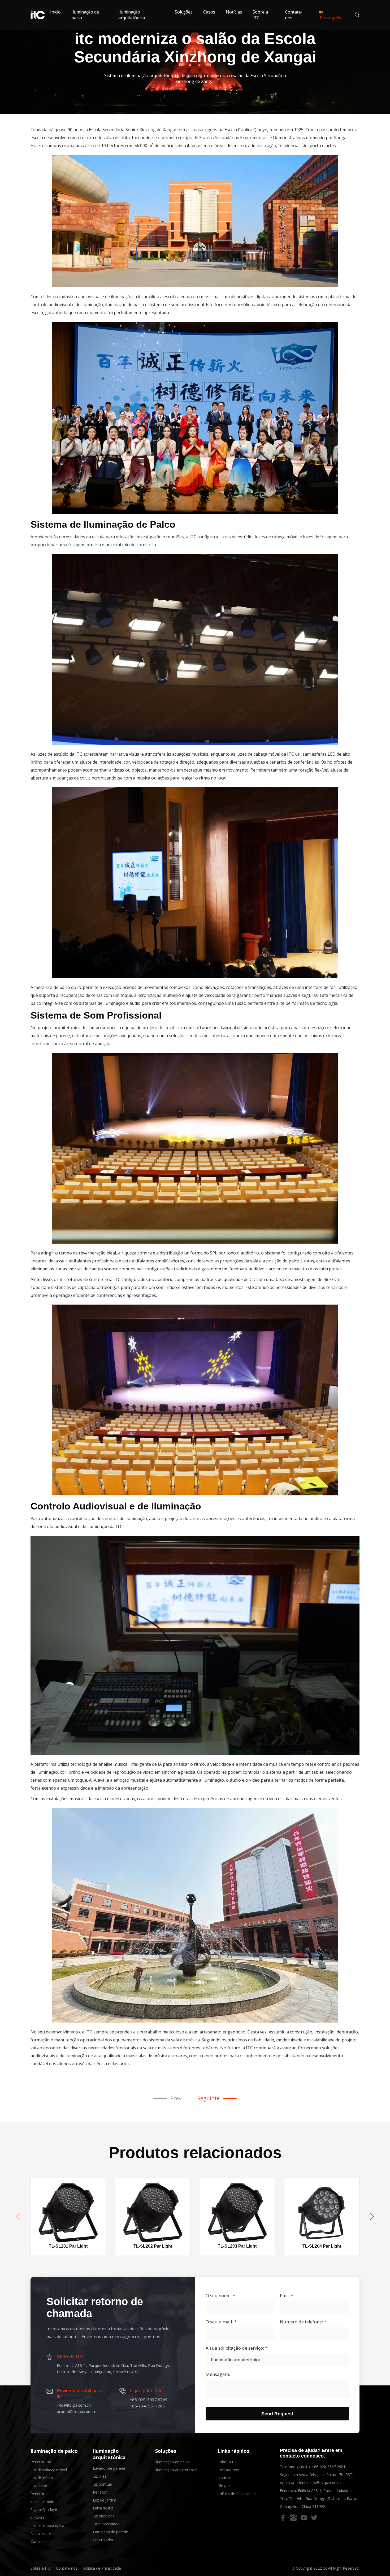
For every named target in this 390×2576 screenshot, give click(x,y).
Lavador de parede (109, 2468)
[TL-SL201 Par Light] (68, 2211)
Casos (209, 12)
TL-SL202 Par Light (153, 2246)
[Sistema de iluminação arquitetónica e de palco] (38, 15)
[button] (372, 2217)
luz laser (38, 2518)
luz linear (100, 2476)
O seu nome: (220, 2296)
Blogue (224, 2486)
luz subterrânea (106, 2524)
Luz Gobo (39, 2486)
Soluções (184, 12)
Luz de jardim (105, 2500)
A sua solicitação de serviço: (237, 2348)
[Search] (354, 15)
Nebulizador (41, 2533)
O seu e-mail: (221, 2322)
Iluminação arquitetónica (132, 15)
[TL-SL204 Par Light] (322, 2211)
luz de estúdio (42, 2502)
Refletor (37, 2494)
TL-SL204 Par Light (322, 2246)
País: (287, 2296)
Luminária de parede (110, 2532)
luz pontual (102, 2484)
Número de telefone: (303, 2322)
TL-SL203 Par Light (237, 2246)
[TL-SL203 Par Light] (237, 2211)
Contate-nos (228, 2470)
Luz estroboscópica (47, 2526)
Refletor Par (41, 2462)
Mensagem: (218, 2374)
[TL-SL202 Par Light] (153, 2211)
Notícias (234, 12)
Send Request (277, 2414)
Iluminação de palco (54, 2451)
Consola (38, 2541)
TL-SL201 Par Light (68, 2246)
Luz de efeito (42, 2478)
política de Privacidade (237, 2494)
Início (55, 12)
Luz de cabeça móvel (49, 2470)
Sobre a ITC (228, 2462)
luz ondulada (104, 2516)
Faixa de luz (103, 2508)
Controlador (103, 2540)
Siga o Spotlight (44, 2510)
